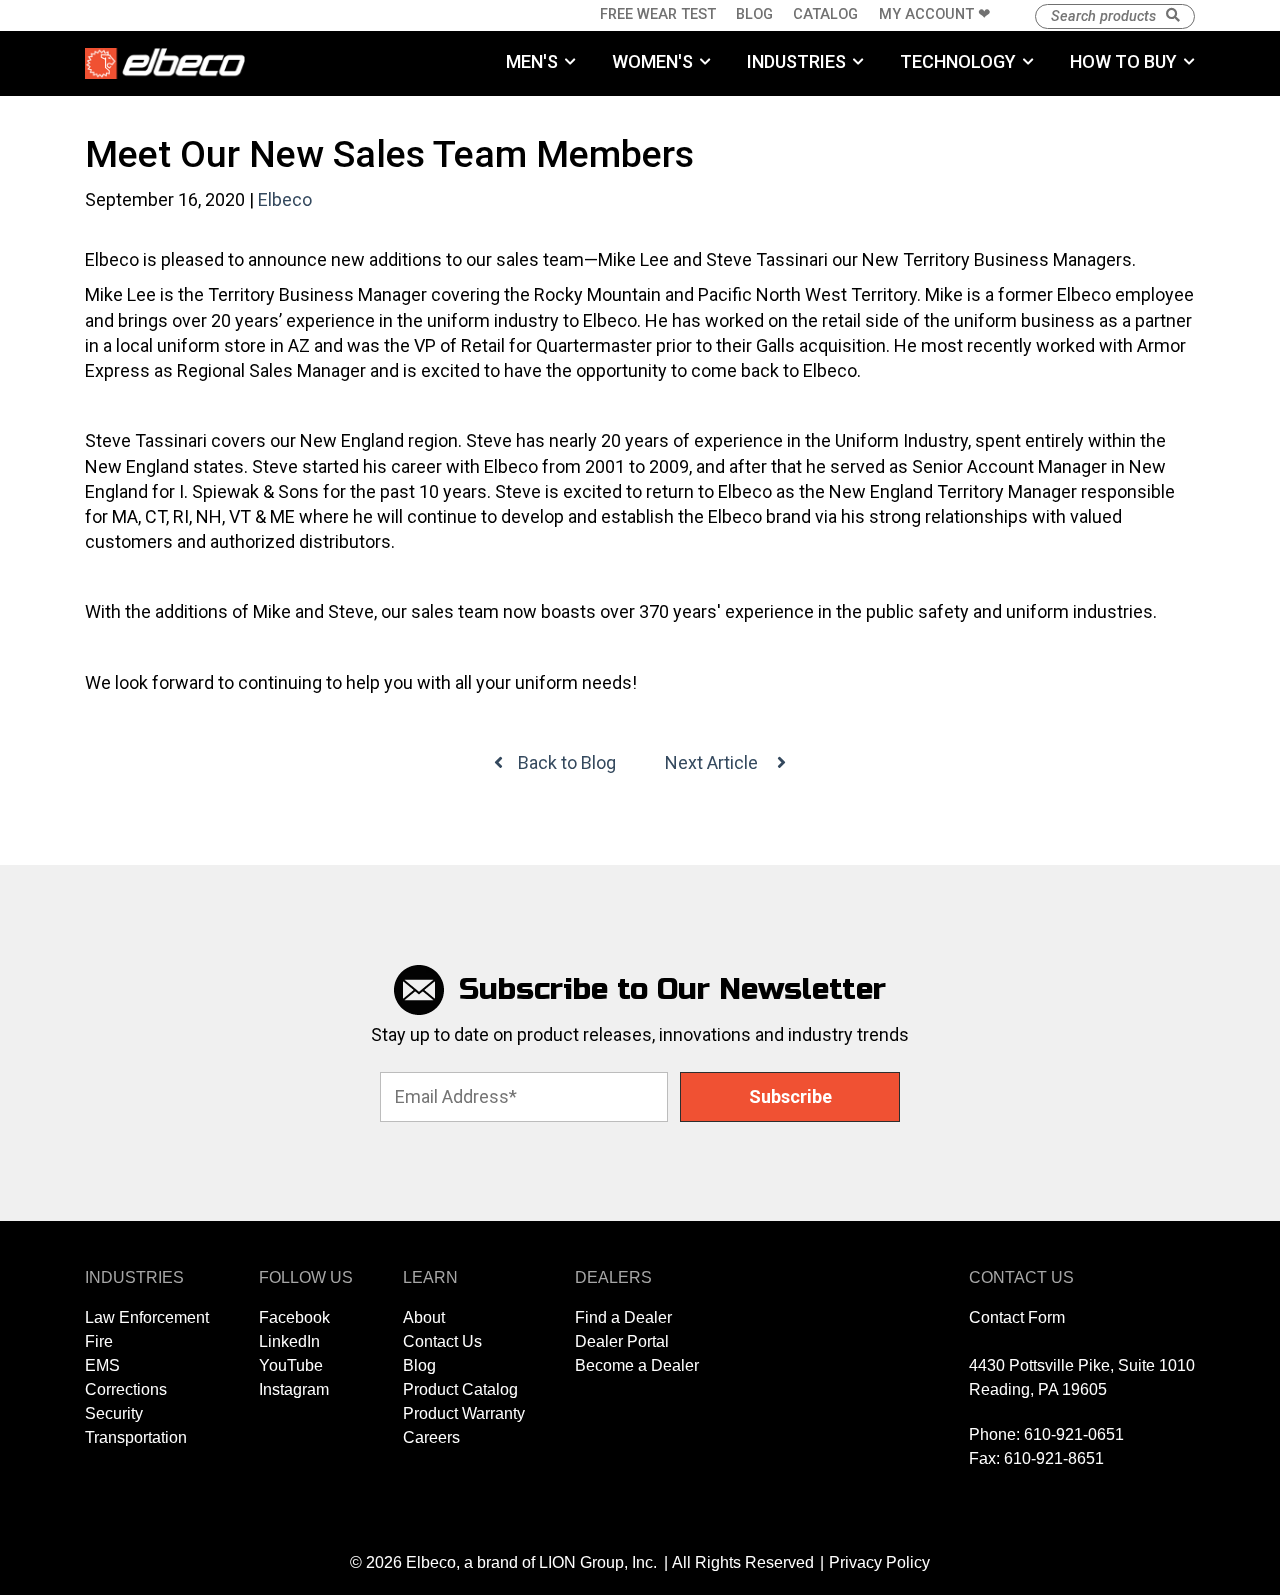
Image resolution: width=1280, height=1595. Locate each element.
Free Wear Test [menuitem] (658, 14)
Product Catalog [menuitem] (460, 1389)
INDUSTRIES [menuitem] (796, 61)
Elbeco (285, 199)
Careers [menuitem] (431, 1437)
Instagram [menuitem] (294, 1389)
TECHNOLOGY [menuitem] (958, 61)
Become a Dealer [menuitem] (637, 1365)
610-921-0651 (1074, 1434)
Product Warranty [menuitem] (464, 1413)
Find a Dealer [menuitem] (623, 1317)
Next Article (713, 762)
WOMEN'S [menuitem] (652, 61)
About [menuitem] (424, 1317)
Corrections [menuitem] (126, 1389)
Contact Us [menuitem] (442, 1341)
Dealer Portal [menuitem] (622, 1341)
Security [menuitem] (114, 1413)
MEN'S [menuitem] (532, 61)
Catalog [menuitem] (825, 14)
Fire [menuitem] (99, 1341)
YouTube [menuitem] (291, 1365)
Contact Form (1017, 1317)
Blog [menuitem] (754, 14)
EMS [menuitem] (102, 1365)
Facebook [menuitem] (294, 1317)
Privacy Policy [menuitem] (879, 1562)
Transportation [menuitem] (136, 1437)
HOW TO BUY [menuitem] (1123, 61)
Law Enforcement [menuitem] (147, 1317)
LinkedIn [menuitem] (289, 1341)
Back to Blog (567, 762)
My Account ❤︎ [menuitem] (935, 14)
